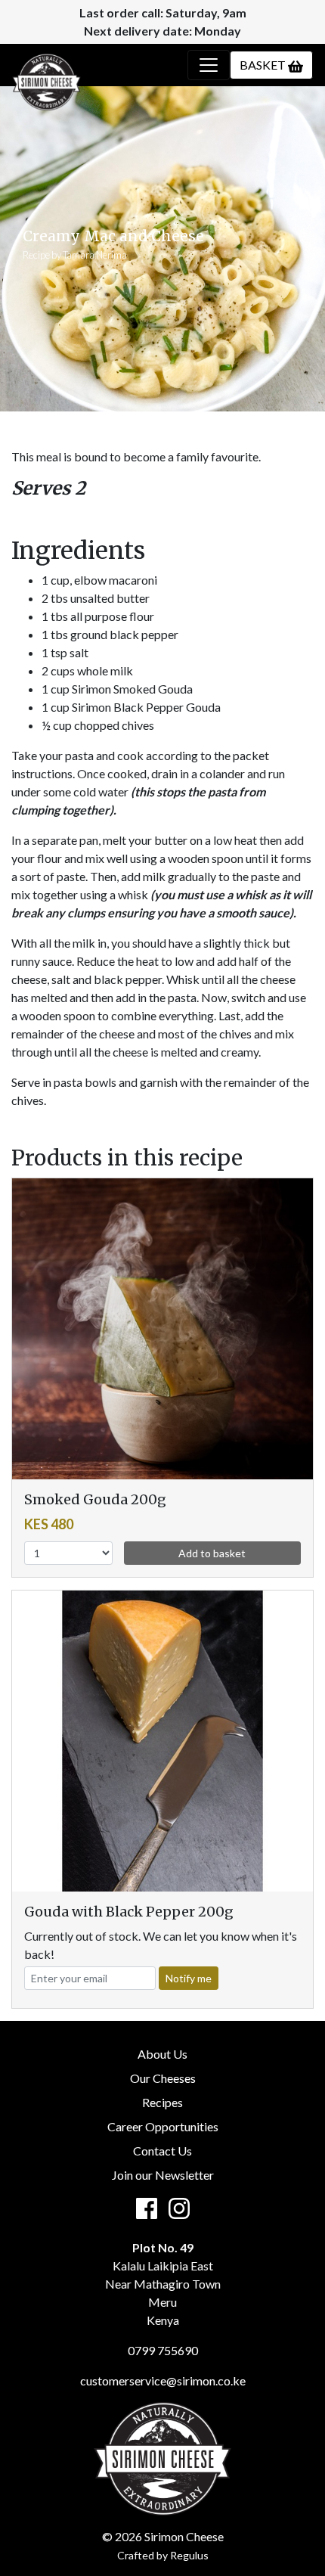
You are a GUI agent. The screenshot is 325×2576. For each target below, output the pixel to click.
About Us (162, 2054)
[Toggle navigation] (209, 65)
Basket (264, 65)
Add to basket (212, 1553)
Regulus (189, 2555)
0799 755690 (163, 2350)
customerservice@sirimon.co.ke (163, 2380)
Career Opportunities (163, 2126)
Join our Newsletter (163, 2175)
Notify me (189, 1978)
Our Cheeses (163, 2078)
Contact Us (162, 2151)
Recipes (162, 2102)
